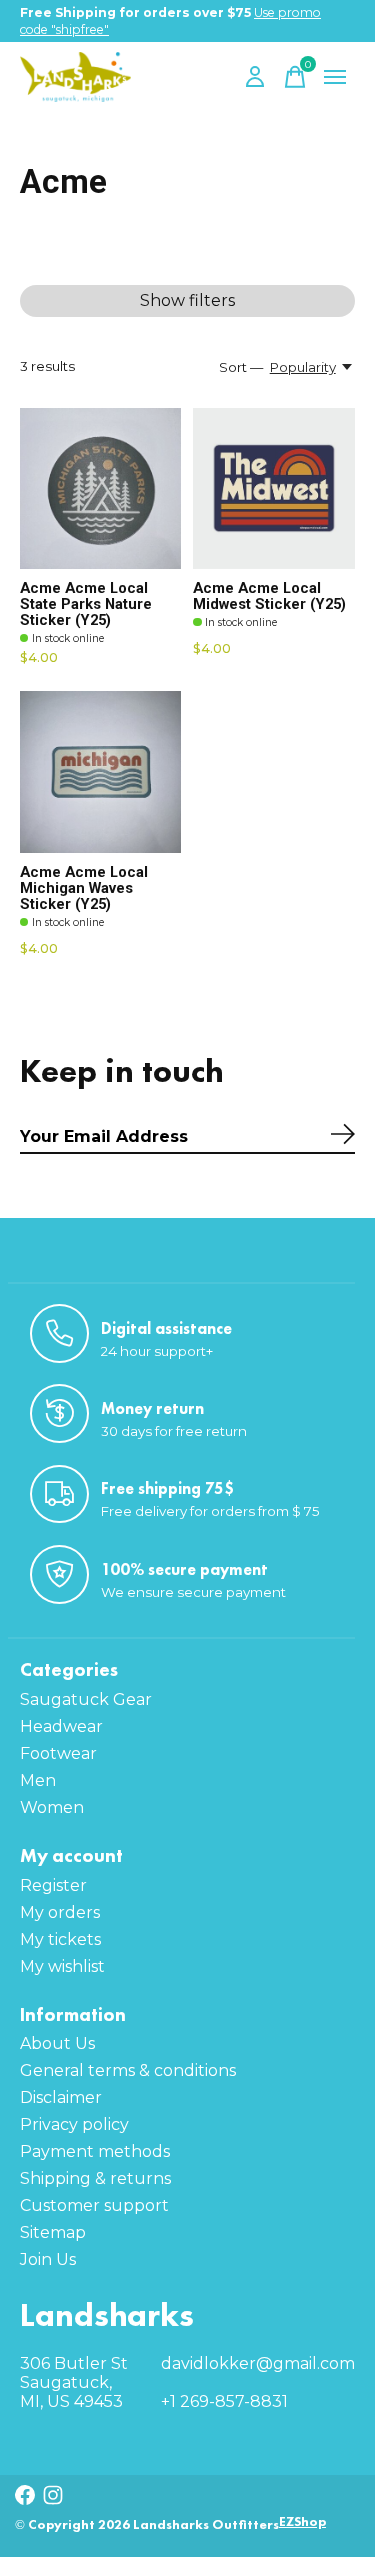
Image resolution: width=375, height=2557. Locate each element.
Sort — (241, 367)
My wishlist (62, 1966)
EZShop (302, 2521)
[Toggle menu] (335, 77)
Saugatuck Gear (86, 1699)
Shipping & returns (95, 2178)
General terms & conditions (128, 2070)
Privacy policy (74, 2124)
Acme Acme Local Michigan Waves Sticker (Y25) (84, 888)
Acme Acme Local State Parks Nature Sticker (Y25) (86, 604)
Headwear (61, 1726)
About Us (57, 2043)
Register (53, 1885)
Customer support (94, 2205)
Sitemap (53, 2232)
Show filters (187, 300)
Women (52, 1807)
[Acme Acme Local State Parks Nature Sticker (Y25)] (100, 488)
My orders (60, 1912)
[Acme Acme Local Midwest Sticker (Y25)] (273, 488)
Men (38, 1780)
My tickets (60, 1939)
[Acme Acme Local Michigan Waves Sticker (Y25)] (100, 771)
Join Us (48, 2259)
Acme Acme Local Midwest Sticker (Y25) (269, 596)
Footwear (58, 1753)
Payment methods (95, 2151)
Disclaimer (61, 2097)
